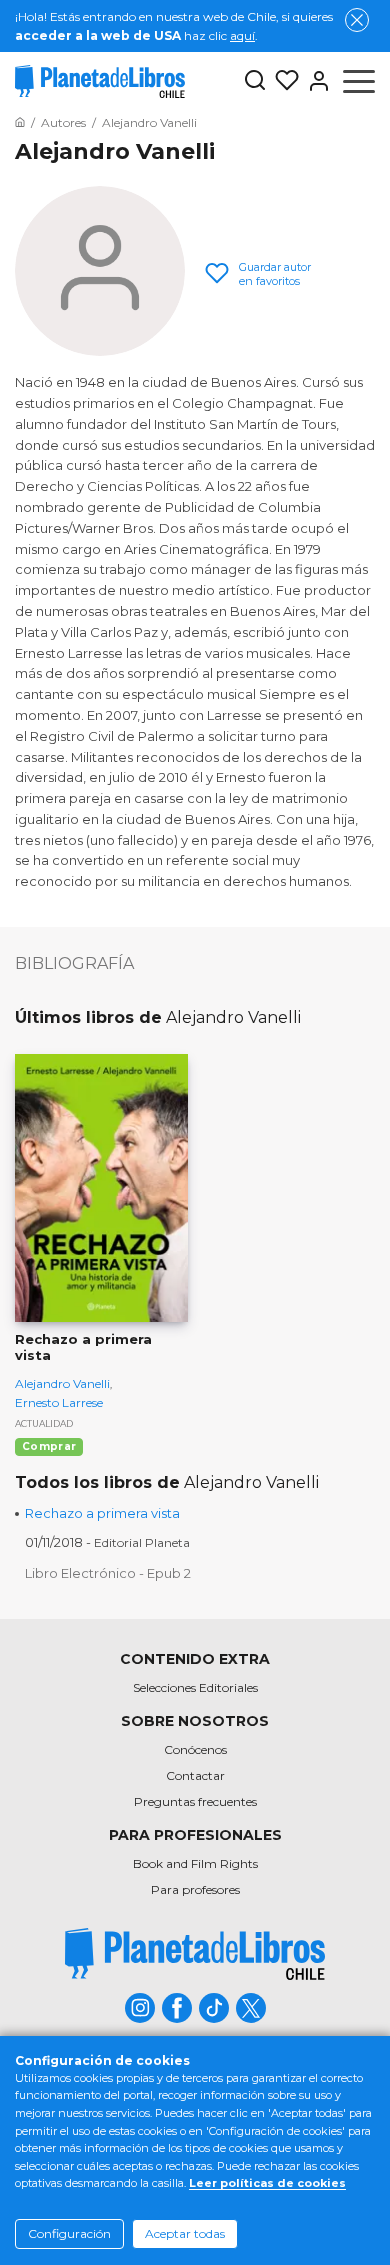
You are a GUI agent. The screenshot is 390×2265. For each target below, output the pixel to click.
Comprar (49, 1446)
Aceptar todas (185, 2233)
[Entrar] (315, 81)
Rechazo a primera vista (102, 1513)
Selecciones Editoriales (195, 1687)
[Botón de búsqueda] (255, 81)
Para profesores (195, 1889)
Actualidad (44, 1423)
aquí (242, 35)
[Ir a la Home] (20, 122)
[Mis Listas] (283, 81)
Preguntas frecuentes (195, 1801)
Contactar (195, 1775)
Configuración (69, 2233)
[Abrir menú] (359, 81)
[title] (195, 1953)
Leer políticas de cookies (267, 2183)
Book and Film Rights (195, 1863)
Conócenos (195, 1749)
